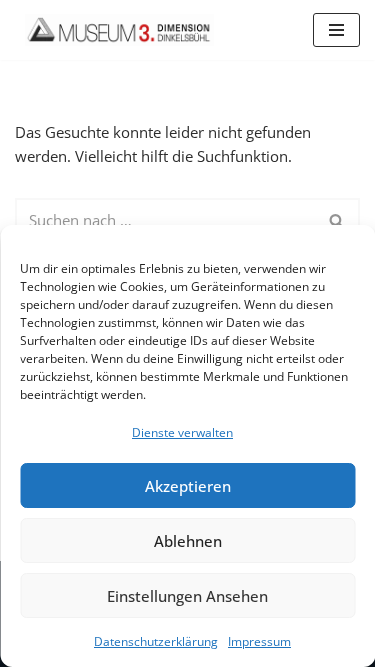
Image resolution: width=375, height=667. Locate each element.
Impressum (259, 641)
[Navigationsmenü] (336, 30)
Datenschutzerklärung (156, 641)
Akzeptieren (188, 486)
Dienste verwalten (182, 432)
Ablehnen (188, 541)
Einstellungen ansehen (187, 596)
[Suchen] (337, 220)
